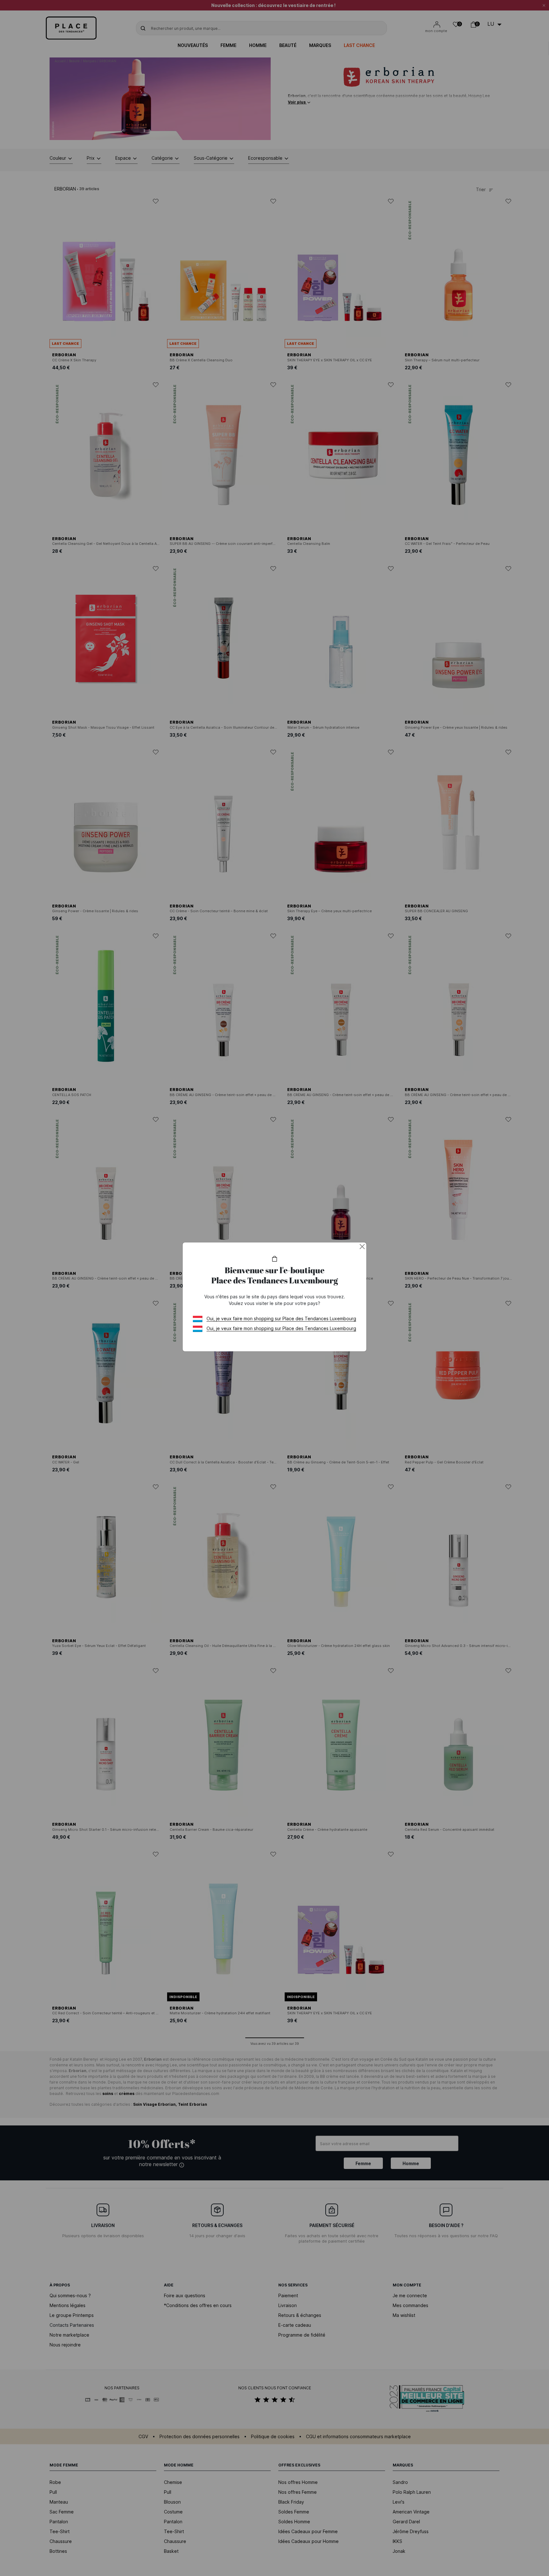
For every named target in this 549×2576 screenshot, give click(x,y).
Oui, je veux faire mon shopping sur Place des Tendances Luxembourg (281, 1318)
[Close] (362, 1247)
